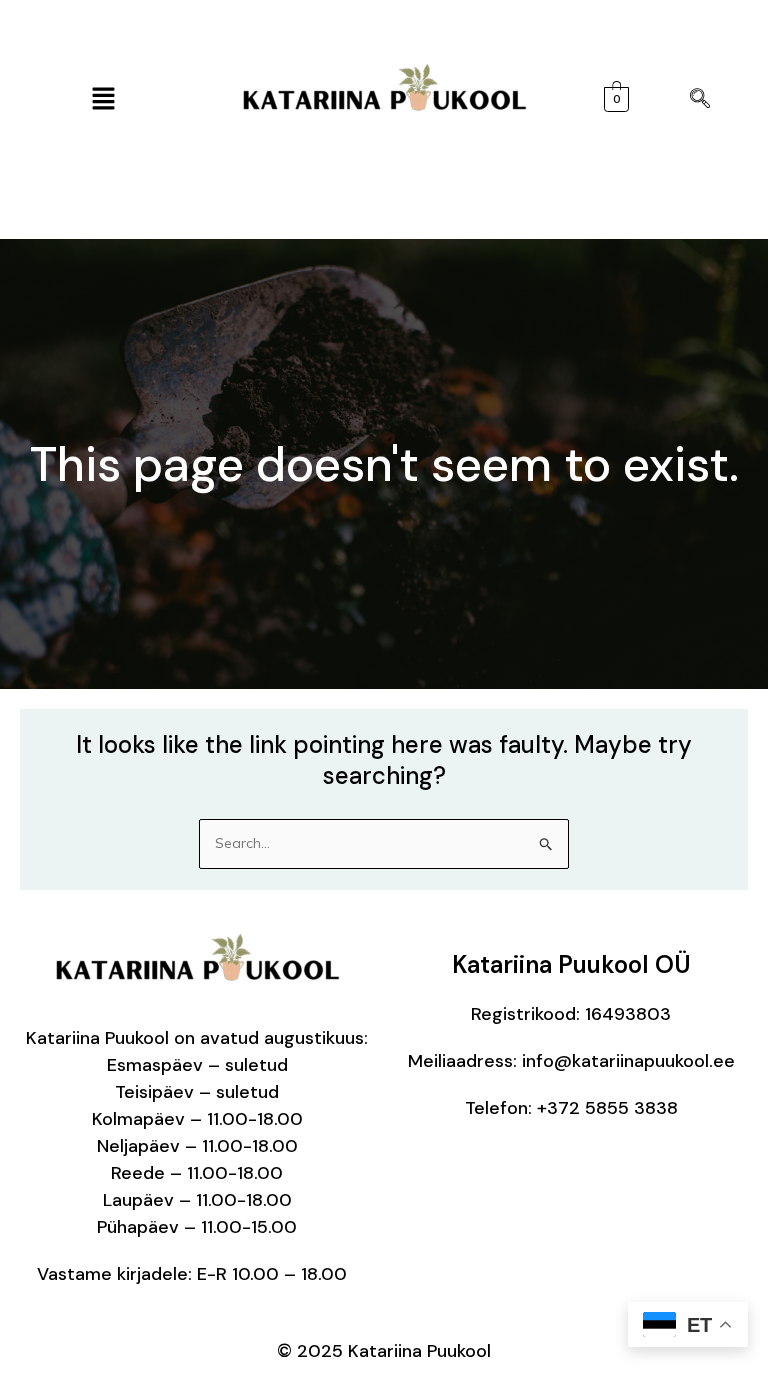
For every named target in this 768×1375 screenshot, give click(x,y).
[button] (103, 99)
